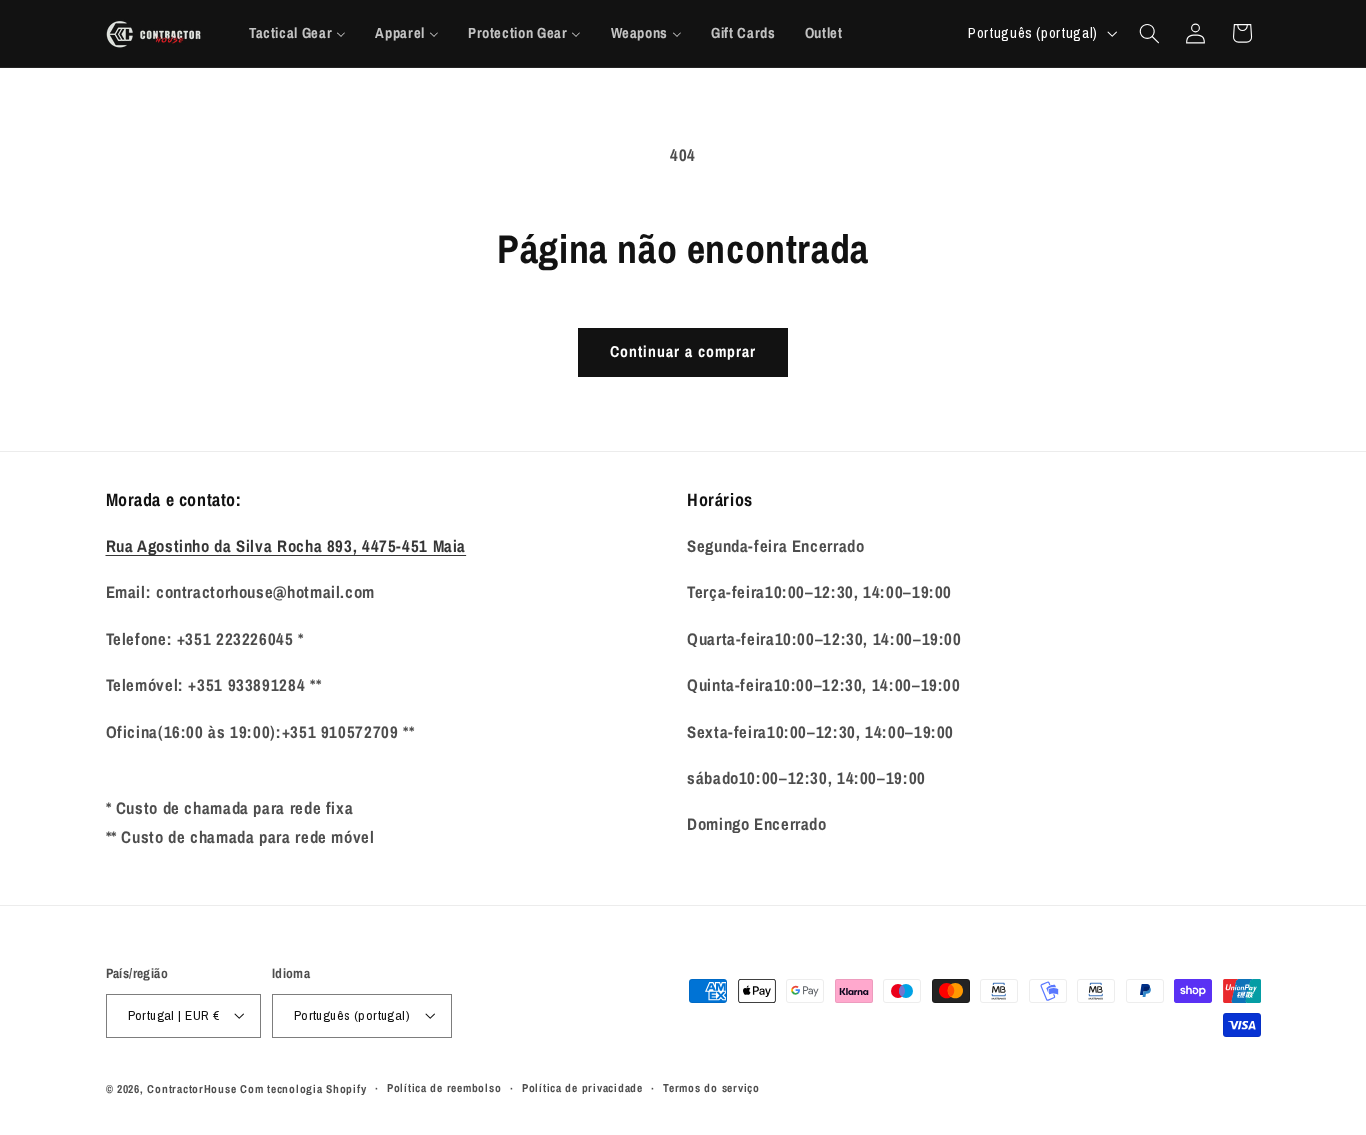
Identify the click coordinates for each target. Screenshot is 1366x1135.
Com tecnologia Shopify (303, 1089)
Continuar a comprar (683, 351)
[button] (1149, 33)
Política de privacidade (582, 1088)
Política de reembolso (444, 1088)
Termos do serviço (711, 1088)
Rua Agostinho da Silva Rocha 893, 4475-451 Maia (286, 546)
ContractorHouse (191, 1089)
